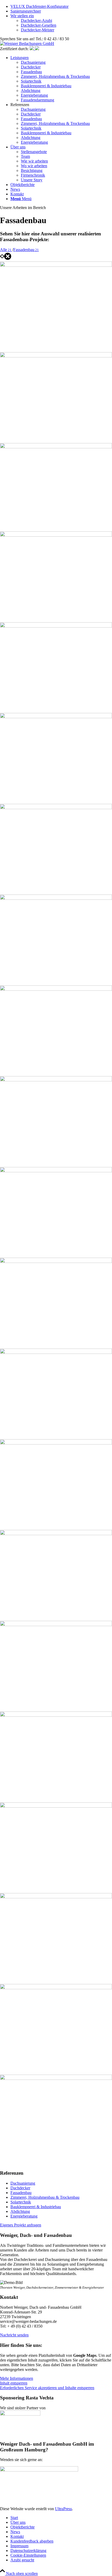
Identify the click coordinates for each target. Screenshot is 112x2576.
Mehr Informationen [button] (17, 2378)
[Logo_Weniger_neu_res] (27, 43)
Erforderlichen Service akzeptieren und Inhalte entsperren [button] (47, 2388)
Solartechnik (21, 2202)
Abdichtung (20, 2211)
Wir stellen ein (22, 16)
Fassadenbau (21, 2193)
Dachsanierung (23, 2183)
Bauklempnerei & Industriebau (36, 2207)
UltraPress (63, 2509)
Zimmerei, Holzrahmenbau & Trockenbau (45, 2197)
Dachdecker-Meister (38, 30)
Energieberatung (24, 2216)
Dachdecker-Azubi (36, 21)
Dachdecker (20, 2188)
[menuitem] (61, 79)
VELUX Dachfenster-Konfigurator (39, 6)
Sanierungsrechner (26, 11)
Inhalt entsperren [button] (14, 2383)
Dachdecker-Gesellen (39, 25)
